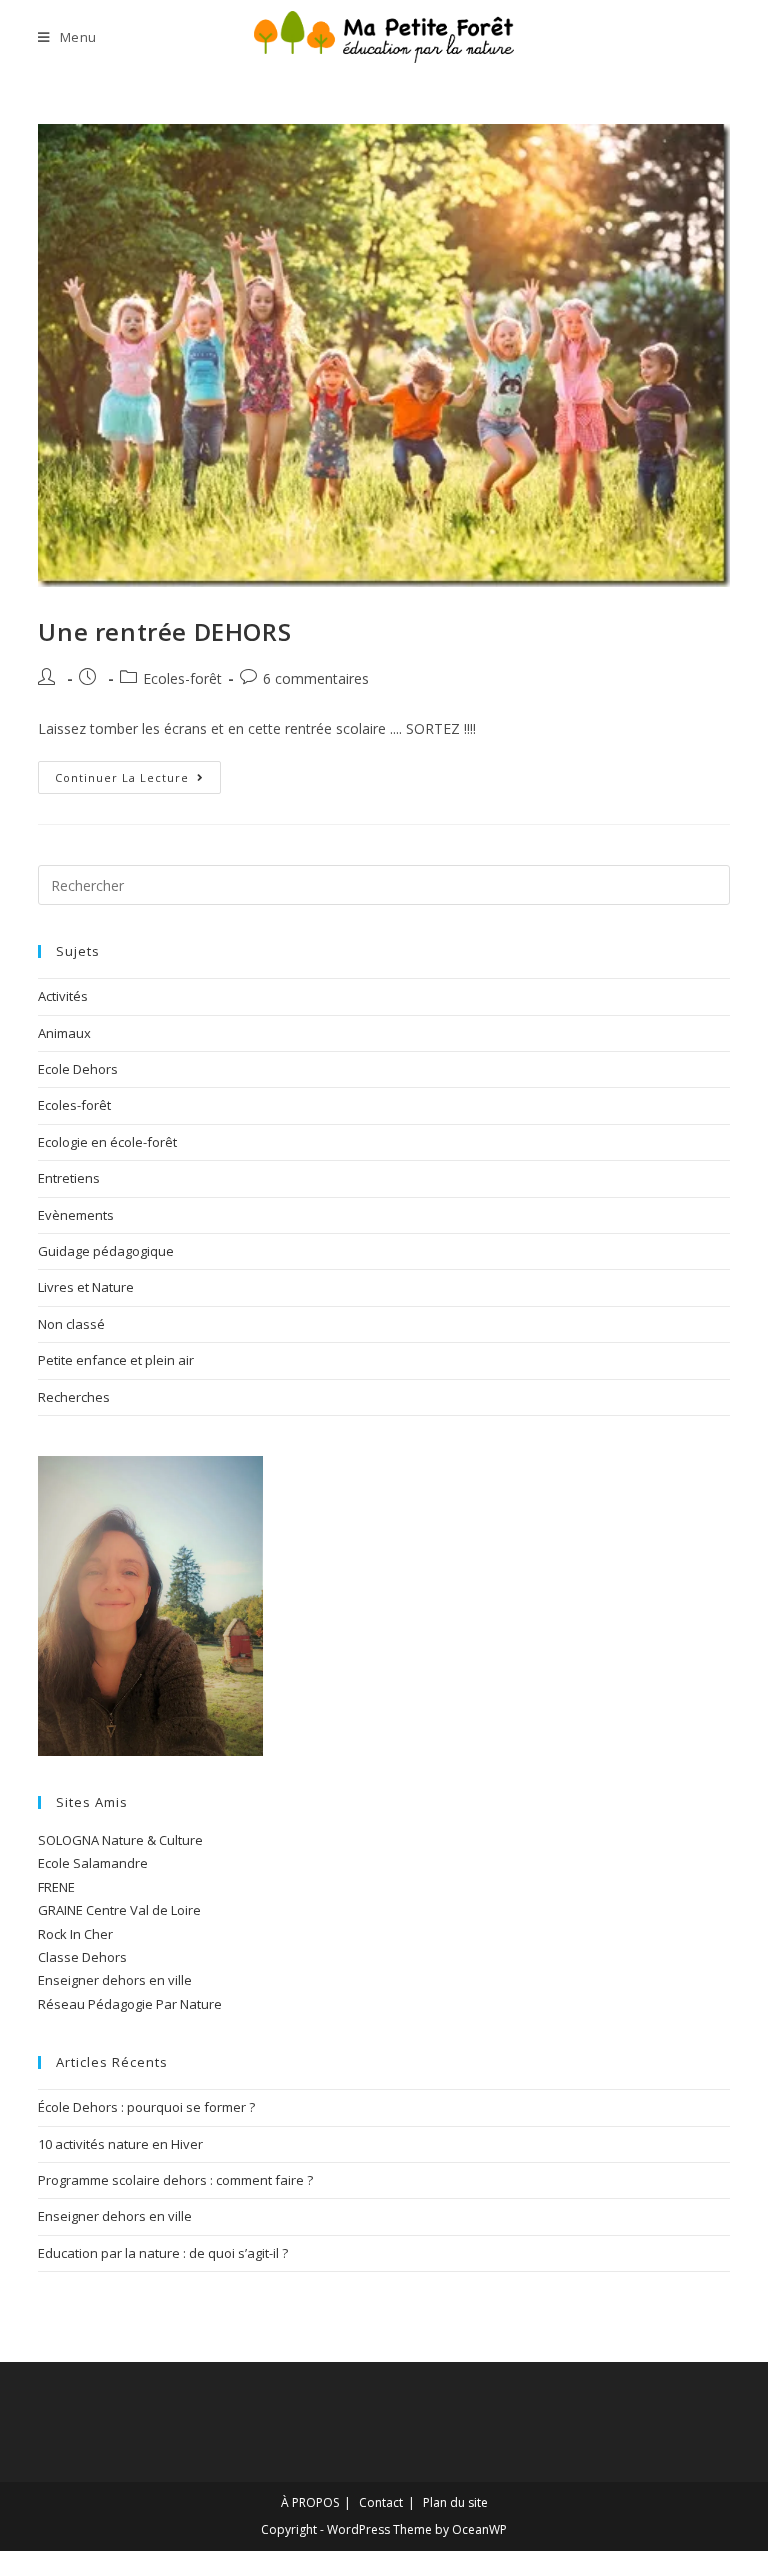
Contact (381, 2502)
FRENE (56, 1887)
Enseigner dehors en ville (115, 1980)
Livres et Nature (86, 1287)
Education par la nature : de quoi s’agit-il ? (163, 2253)
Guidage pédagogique (106, 1251)
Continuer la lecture (138, 773)
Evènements (76, 1215)
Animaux (64, 1033)
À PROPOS (310, 2502)
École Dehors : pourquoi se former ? (146, 2107)
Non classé (71, 1324)
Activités (63, 996)
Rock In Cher (75, 1934)
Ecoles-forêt (182, 678)
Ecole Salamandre (93, 1863)
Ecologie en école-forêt (107, 1142)
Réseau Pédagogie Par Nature (130, 2004)
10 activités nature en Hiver (120, 2144)
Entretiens (69, 1178)
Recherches (74, 1397)
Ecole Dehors (78, 1069)
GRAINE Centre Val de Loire (119, 1910)
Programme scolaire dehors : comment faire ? (175, 2180)
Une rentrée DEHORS (164, 631)
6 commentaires (316, 678)
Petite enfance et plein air (116, 1360)
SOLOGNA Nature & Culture (120, 1840)
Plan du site (455, 2502)
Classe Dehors (82, 1957)
